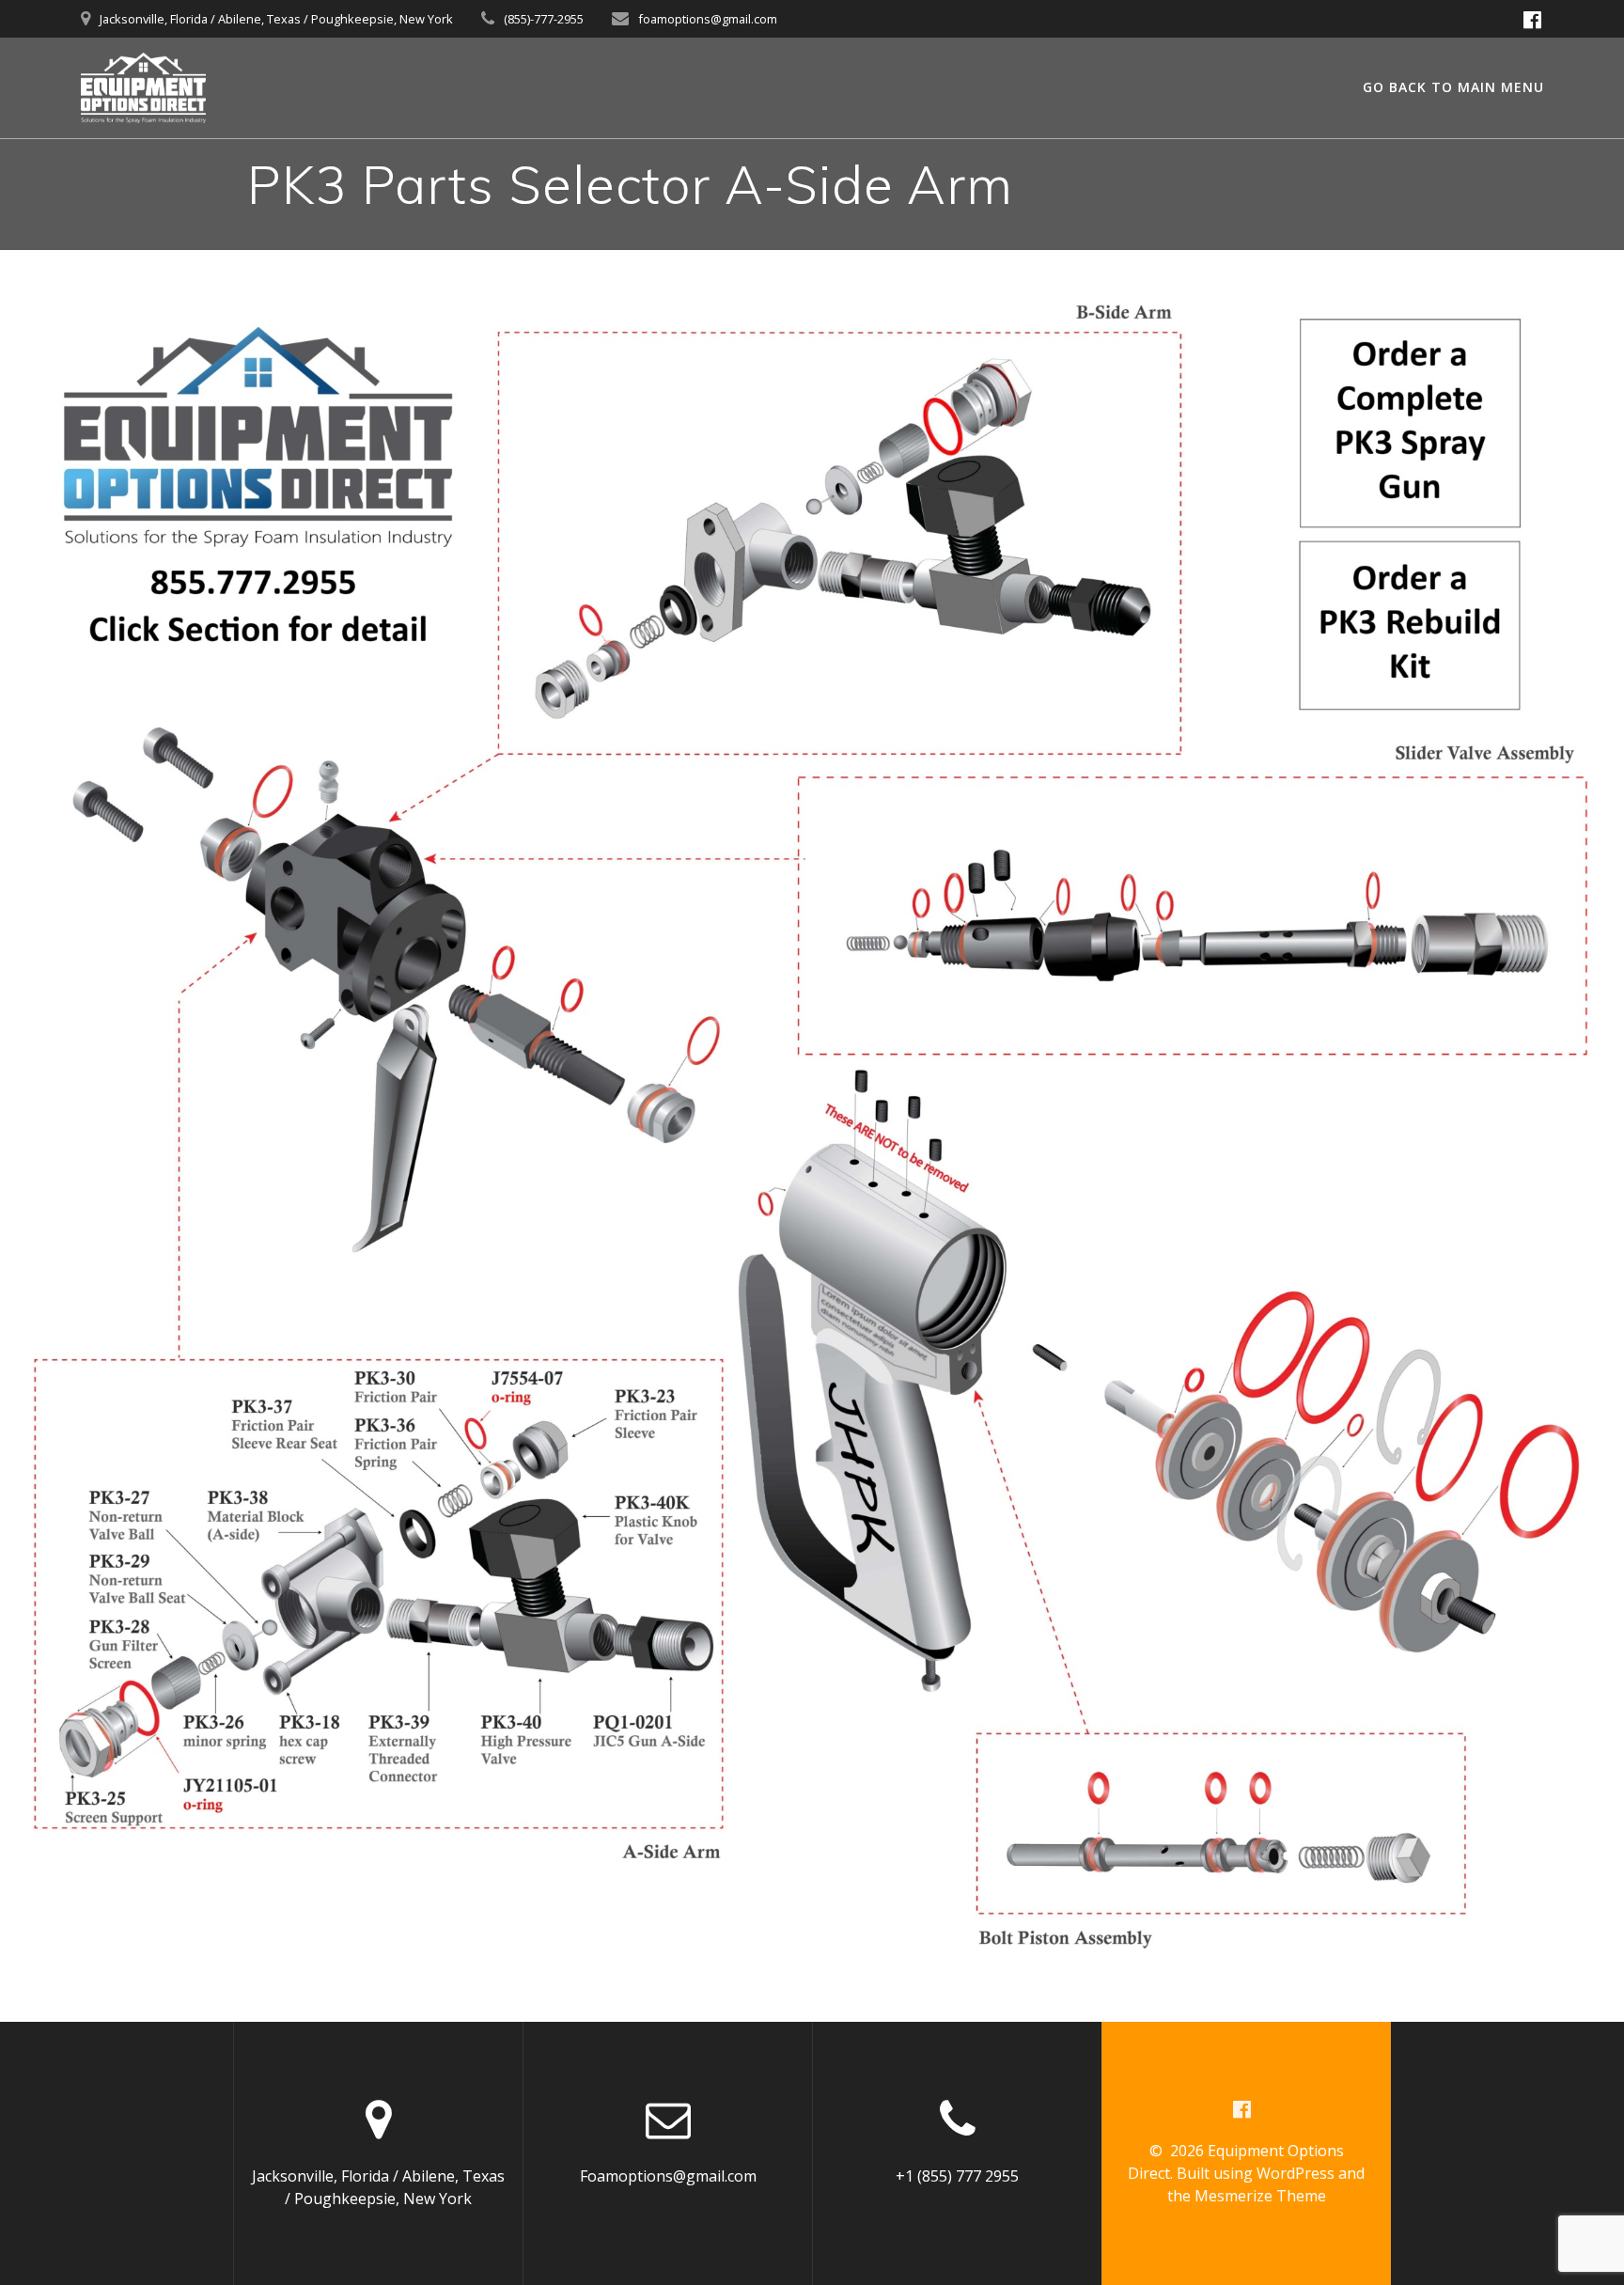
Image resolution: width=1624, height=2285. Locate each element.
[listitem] (143, 1663)
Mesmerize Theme (1260, 2196)
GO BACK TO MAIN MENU (1453, 87)
